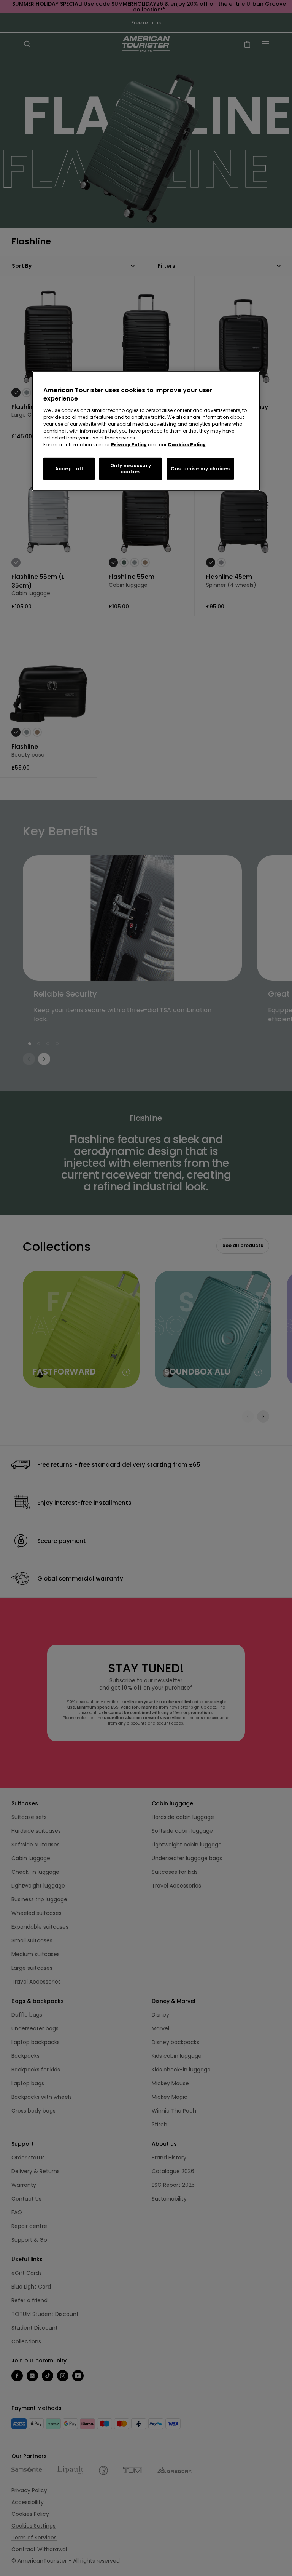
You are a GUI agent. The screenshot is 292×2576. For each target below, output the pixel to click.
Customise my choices (200, 469)
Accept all (69, 469)
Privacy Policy (129, 444)
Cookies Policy (187, 444)
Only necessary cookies (131, 468)
